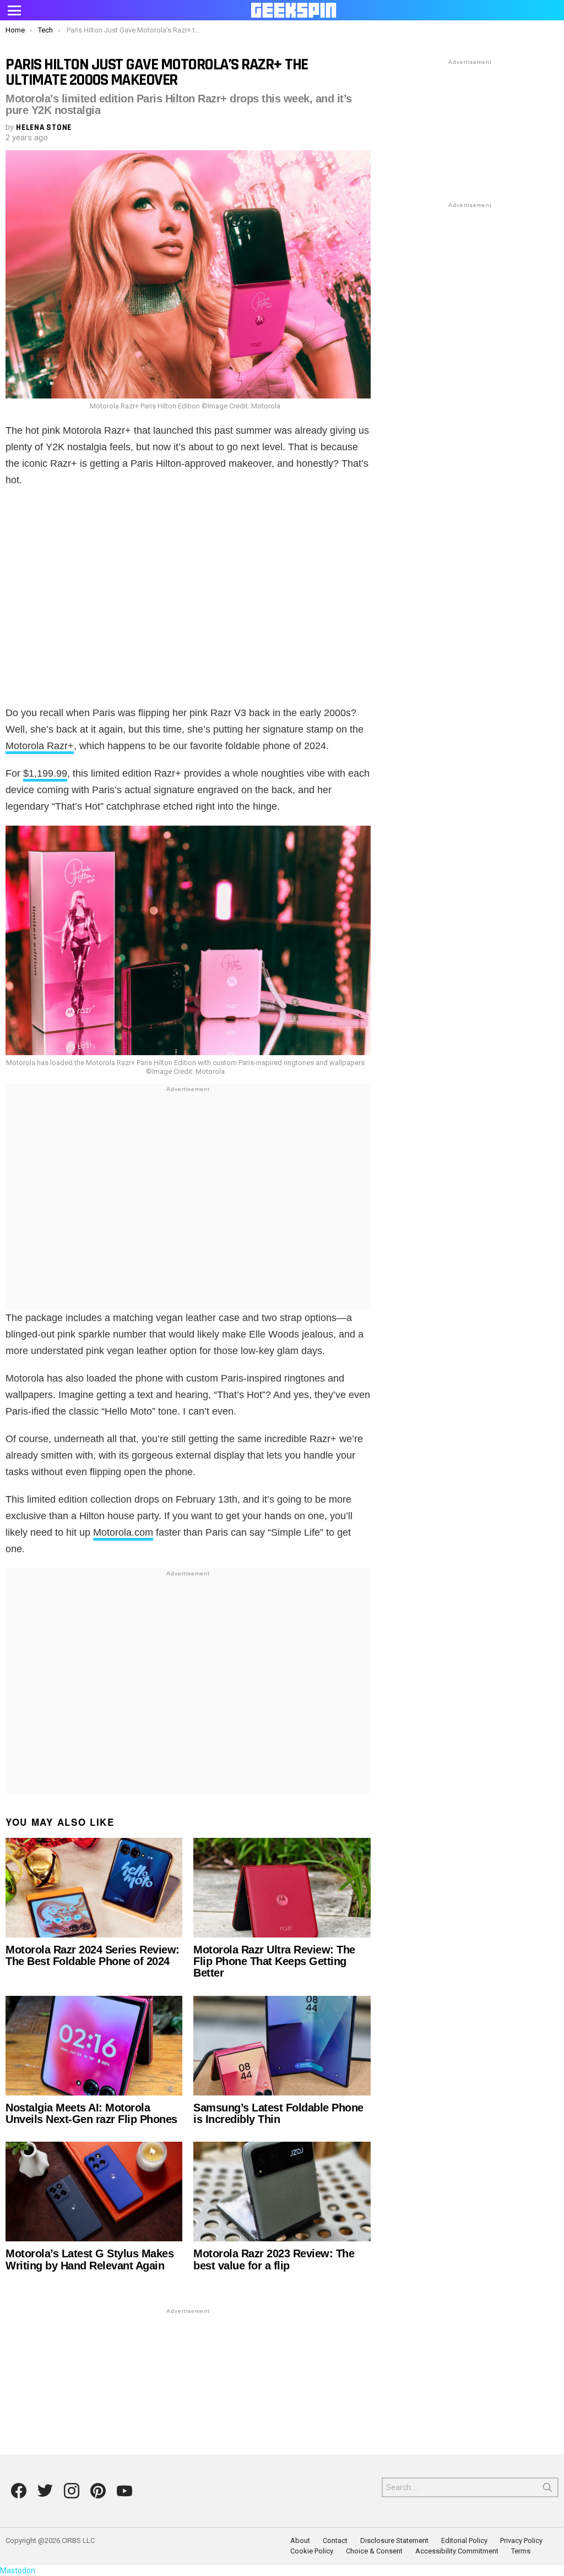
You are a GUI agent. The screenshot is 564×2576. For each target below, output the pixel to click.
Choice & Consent (374, 2551)
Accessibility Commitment (457, 2551)
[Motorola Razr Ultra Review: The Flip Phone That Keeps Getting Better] (282, 1888)
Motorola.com (123, 1532)
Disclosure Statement (394, 2540)
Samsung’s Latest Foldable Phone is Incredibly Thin (278, 2113)
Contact (335, 2540)
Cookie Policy (312, 2551)
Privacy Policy (521, 2540)
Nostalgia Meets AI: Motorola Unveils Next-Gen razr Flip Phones (91, 2113)
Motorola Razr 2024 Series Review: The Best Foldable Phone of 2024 (93, 1955)
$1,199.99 (45, 773)
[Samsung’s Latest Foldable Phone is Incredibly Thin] (282, 2046)
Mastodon (18, 2570)
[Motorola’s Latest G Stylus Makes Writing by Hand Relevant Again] (94, 2192)
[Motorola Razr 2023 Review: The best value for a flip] (282, 2192)
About (300, 2540)
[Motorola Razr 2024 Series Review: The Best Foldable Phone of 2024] (94, 1888)
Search (547, 2490)
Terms (521, 2551)
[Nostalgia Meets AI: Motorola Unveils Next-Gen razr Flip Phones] (94, 2046)
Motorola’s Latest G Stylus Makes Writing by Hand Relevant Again (90, 2259)
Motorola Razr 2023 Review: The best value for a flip (274, 2259)
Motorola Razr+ (40, 746)
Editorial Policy (464, 2540)
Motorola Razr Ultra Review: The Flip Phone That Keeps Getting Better (274, 1961)
